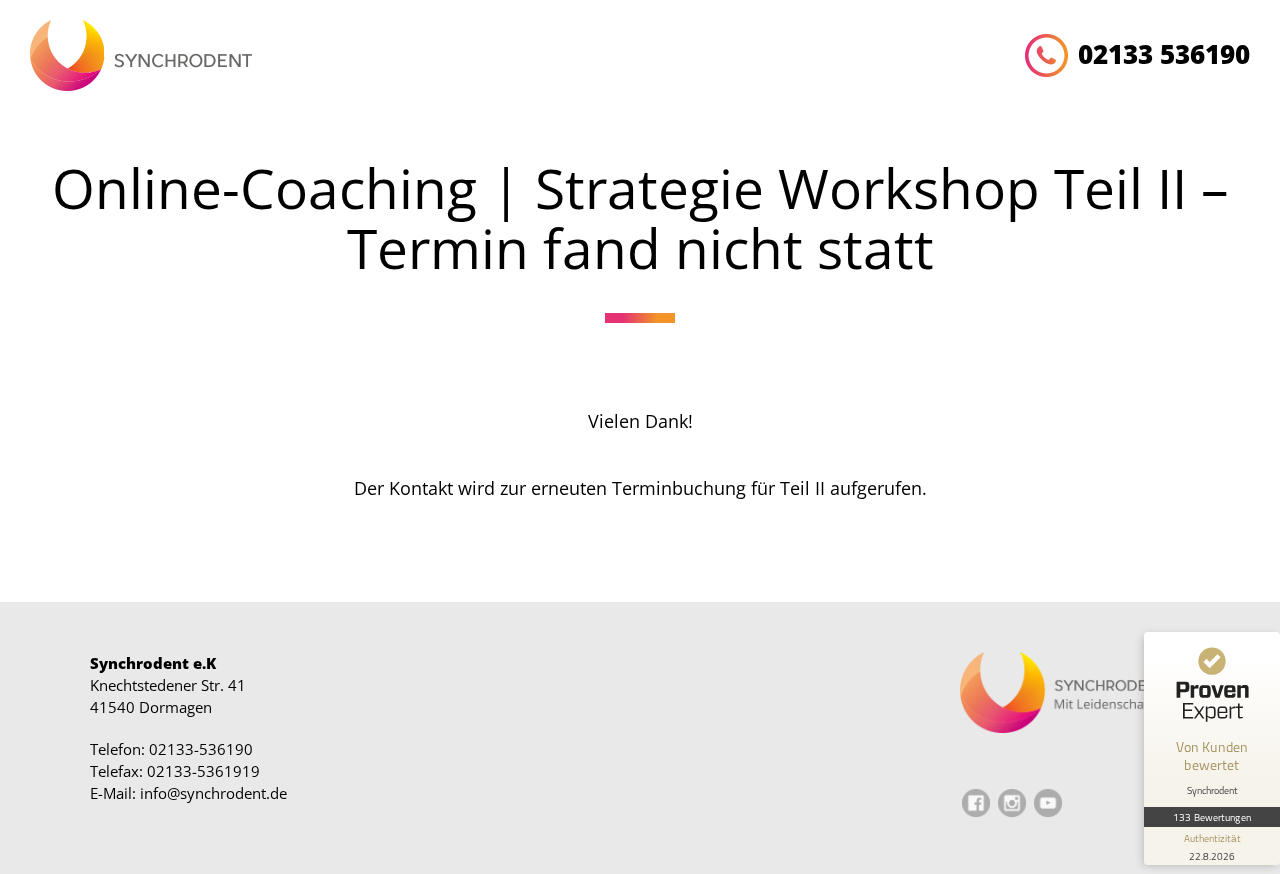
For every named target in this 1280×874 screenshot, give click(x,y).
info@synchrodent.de (213, 793)
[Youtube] (1048, 812)
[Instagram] (1012, 812)
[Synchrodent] (141, 59)
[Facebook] (976, 812)
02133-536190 (201, 749)
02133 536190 (1164, 54)
